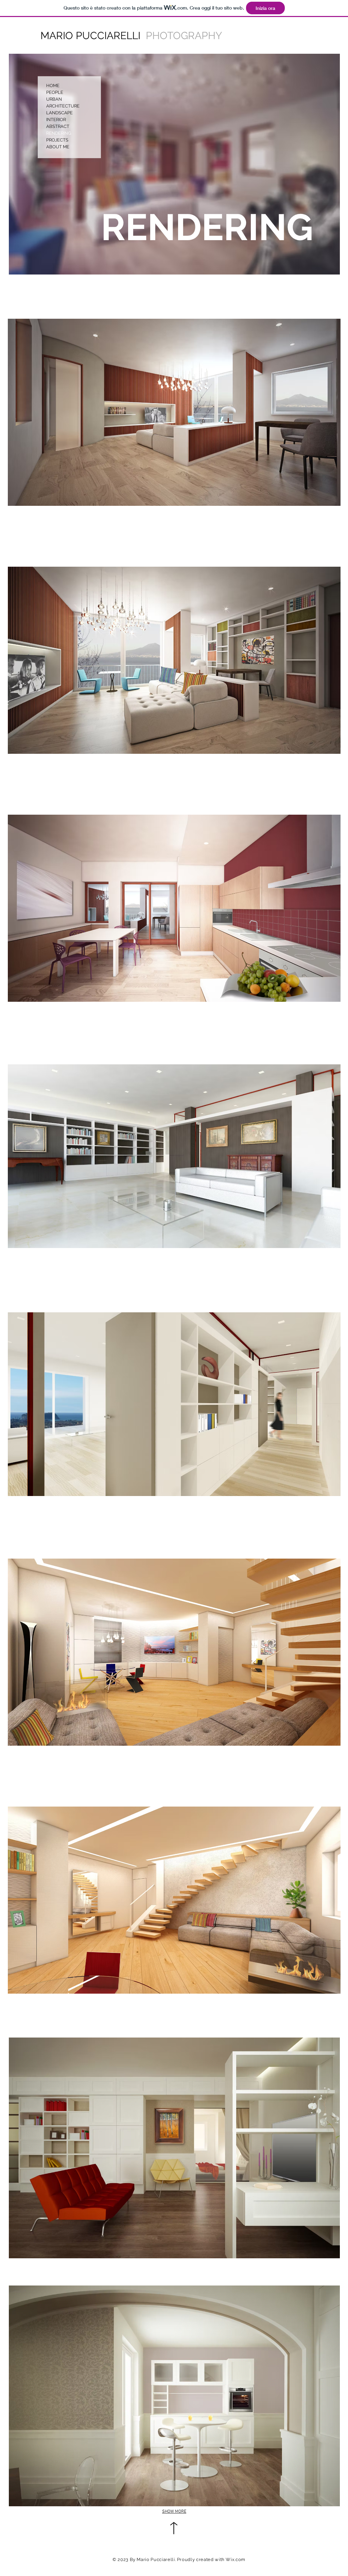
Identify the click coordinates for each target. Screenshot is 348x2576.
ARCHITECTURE (63, 106)
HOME (53, 86)
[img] (174, 164)
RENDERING (59, 133)
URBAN (54, 99)
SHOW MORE (174, 2512)
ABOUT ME (58, 147)
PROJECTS (57, 140)
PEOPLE (55, 92)
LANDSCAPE (59, 113)
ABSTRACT (58, 126)
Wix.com (236, 2560)
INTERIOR (56, 120)
